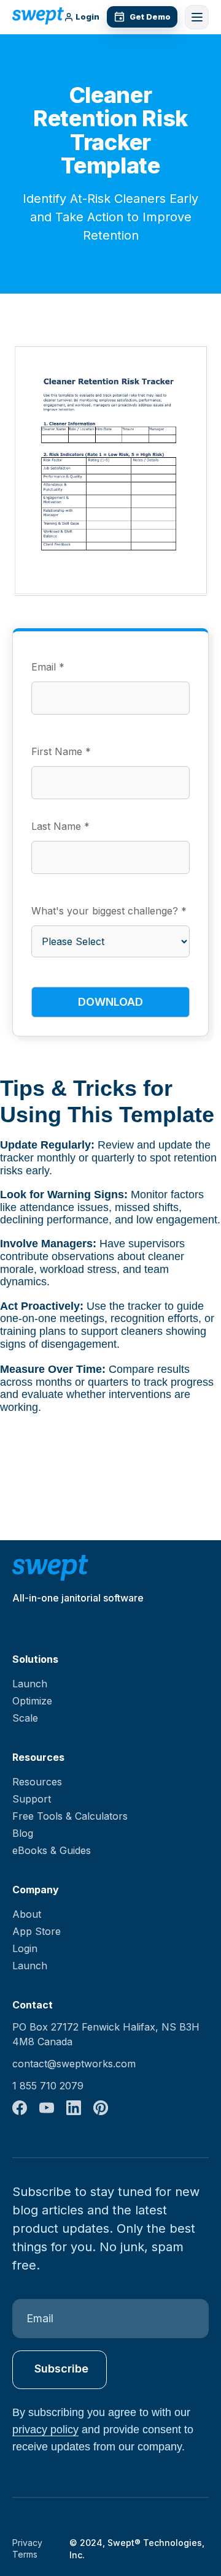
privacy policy (45, 2430)
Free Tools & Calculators (70, 1816)
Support (32, 1799)
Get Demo (150, 17)
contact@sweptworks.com (74, 2064)
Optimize (32, 1701)
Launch (30, 1684)
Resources (37, 1782)
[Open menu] (197, 17)
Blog (23, 1833)
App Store (37, 1931)
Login (87, 17)
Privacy (27, 2543)
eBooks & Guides (52, 1850)
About (27, 1914)
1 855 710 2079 (48, 2086)
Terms (25, 2554)
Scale (25, 1718)
